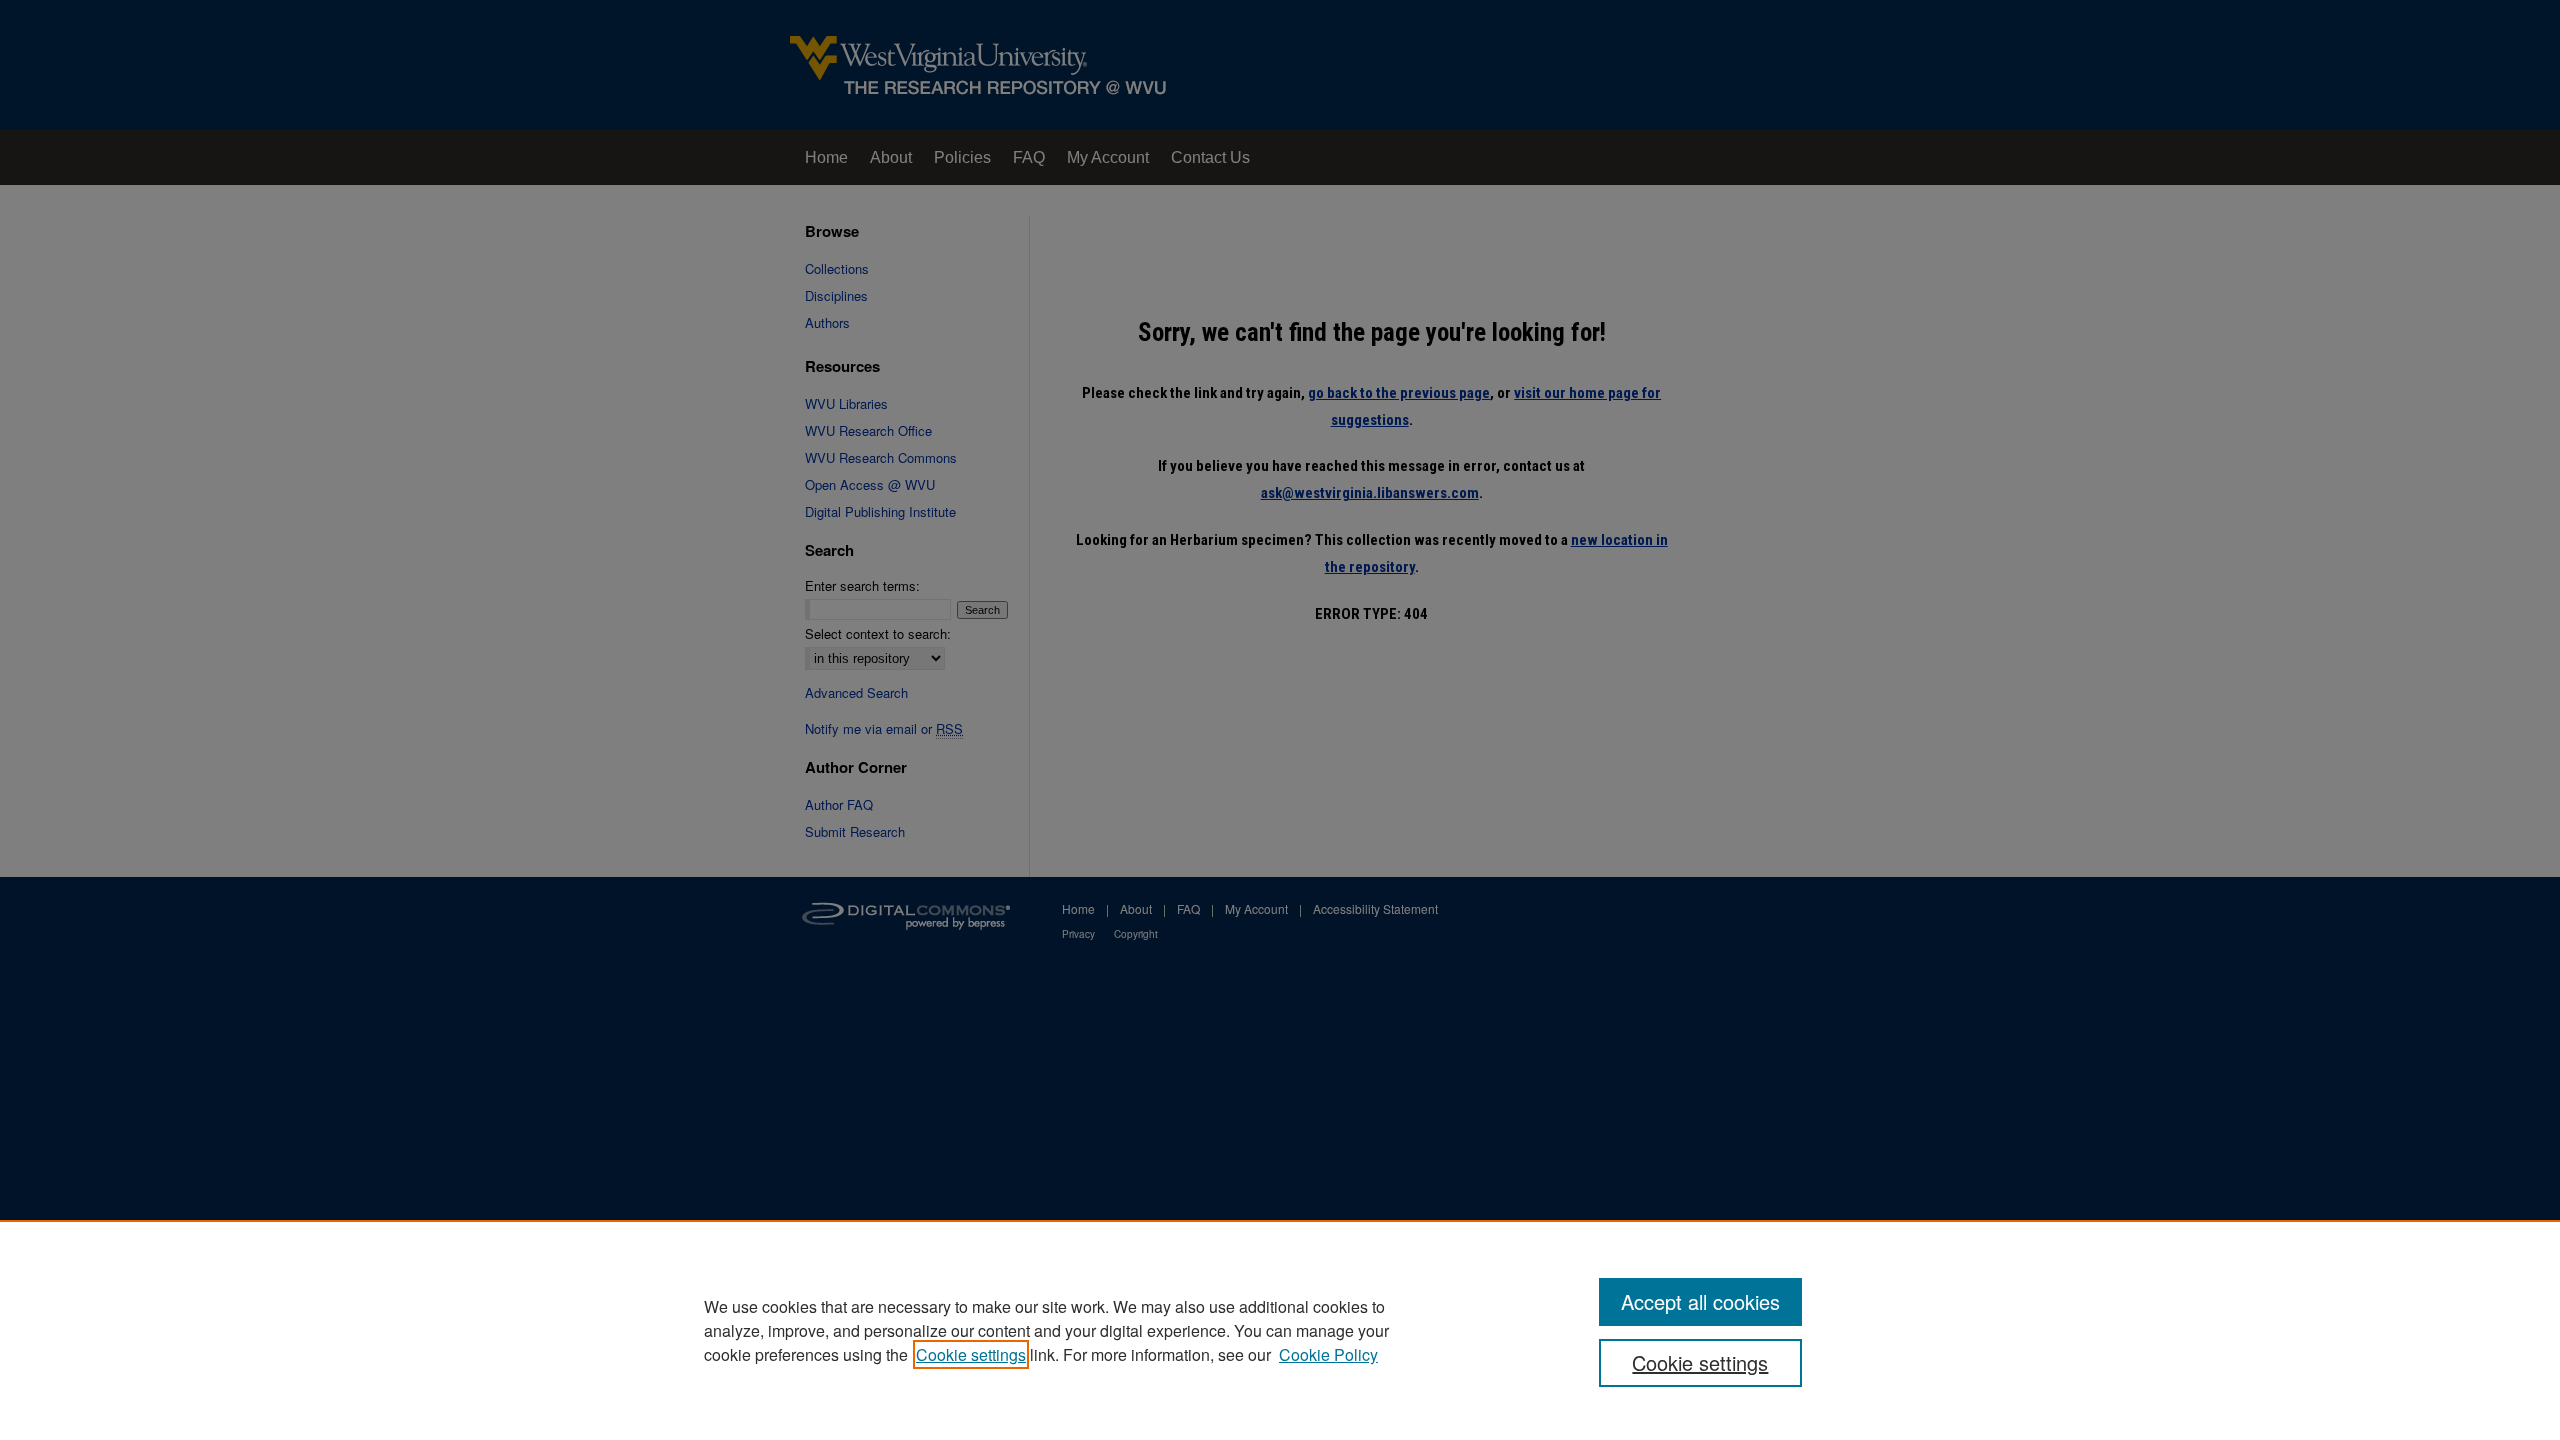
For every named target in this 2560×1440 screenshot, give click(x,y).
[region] (1280, 1330)
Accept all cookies (1700, 1301)
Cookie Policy (1328, 1354)
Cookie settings (971, 1354)
